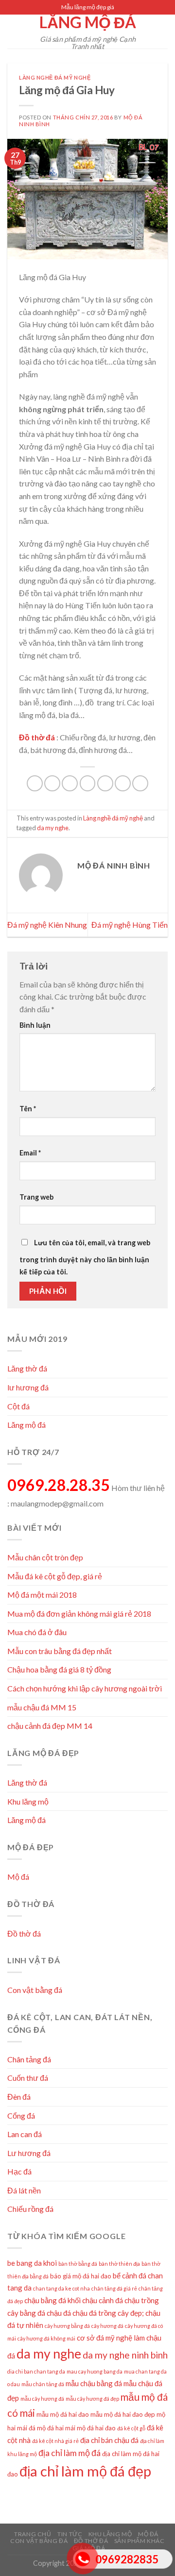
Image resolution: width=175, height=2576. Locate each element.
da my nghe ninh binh (125, 2355)
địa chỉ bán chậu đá (109, 2440)
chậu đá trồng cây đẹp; (108, 2313)
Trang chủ (33, 2534)
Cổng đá (21, 2116)
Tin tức (70, 2534)
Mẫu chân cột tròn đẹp (45, 1557)
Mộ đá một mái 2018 (42, 1595)
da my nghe (53, 828)
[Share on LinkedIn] (123, 783)
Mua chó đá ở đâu (37, 1632)
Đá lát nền (24, 2190)
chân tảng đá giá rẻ (114, 2288)
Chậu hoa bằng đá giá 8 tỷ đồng (59, 1669)
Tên (28, 1109)
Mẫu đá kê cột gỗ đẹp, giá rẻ (55, 1576)
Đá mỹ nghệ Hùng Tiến (130, 925)
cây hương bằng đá (67, 2326)
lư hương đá (28, 1387)
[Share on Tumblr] (140, 783)
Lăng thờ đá (27, 1368)
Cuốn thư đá (28, 2078)
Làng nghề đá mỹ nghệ (55, 77)
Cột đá (18, 1406)
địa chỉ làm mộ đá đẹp (85, 2471)
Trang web (36, 1197)
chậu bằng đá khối (52, 2300)
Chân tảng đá (29, 2059)
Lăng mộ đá (88, 22)
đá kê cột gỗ (131, 2428)
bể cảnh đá (130, 2275)
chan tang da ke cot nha (61, 2288)
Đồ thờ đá (24, 1933)
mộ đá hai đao (96, 2428)
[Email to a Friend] (88, 783)
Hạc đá (19, 2171)
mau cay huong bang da (95, 2371)
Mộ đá (18, 1877)
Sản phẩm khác (140, 2541)
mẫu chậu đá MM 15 (42, 1707)
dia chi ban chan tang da (36, 2371)
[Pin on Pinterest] (105, 783)
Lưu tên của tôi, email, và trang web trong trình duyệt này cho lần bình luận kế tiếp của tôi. (85, 1257)
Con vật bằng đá (35, 1990)
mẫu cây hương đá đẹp (92, 2399)
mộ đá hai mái (56, 2428)
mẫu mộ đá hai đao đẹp (123, 2414)
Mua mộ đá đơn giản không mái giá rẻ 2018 (79, 1614)
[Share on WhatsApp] (35, 783)
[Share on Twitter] (70, 783)
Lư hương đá (29, 2153)
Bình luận (35, 1025)
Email (30, 1153)
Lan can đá (25, 2134)
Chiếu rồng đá (30, 2209)
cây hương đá (107, 2326)
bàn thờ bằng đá (78, 2264)
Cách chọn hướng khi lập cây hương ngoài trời (85, 1688)
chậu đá (59, 2313)
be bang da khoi (32, 2263)
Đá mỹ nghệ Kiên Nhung (47, 925)
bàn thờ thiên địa (119, 2264)
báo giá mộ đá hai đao (81, 2276)
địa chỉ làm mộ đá (70, 2453)
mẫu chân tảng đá (43, 2384)
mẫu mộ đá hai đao (63, 2414)
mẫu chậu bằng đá (94, 2383)
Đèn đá (19, 2097)
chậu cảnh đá (103, 2300)
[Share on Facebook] (52, 783)
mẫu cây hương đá (42, 2399)
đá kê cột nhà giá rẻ (55, 2441)
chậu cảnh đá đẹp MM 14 (50, 1726)
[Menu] (13, 31)
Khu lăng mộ (28, 1801)
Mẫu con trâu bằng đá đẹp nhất (60, 1651)
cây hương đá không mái (46, 2338)
